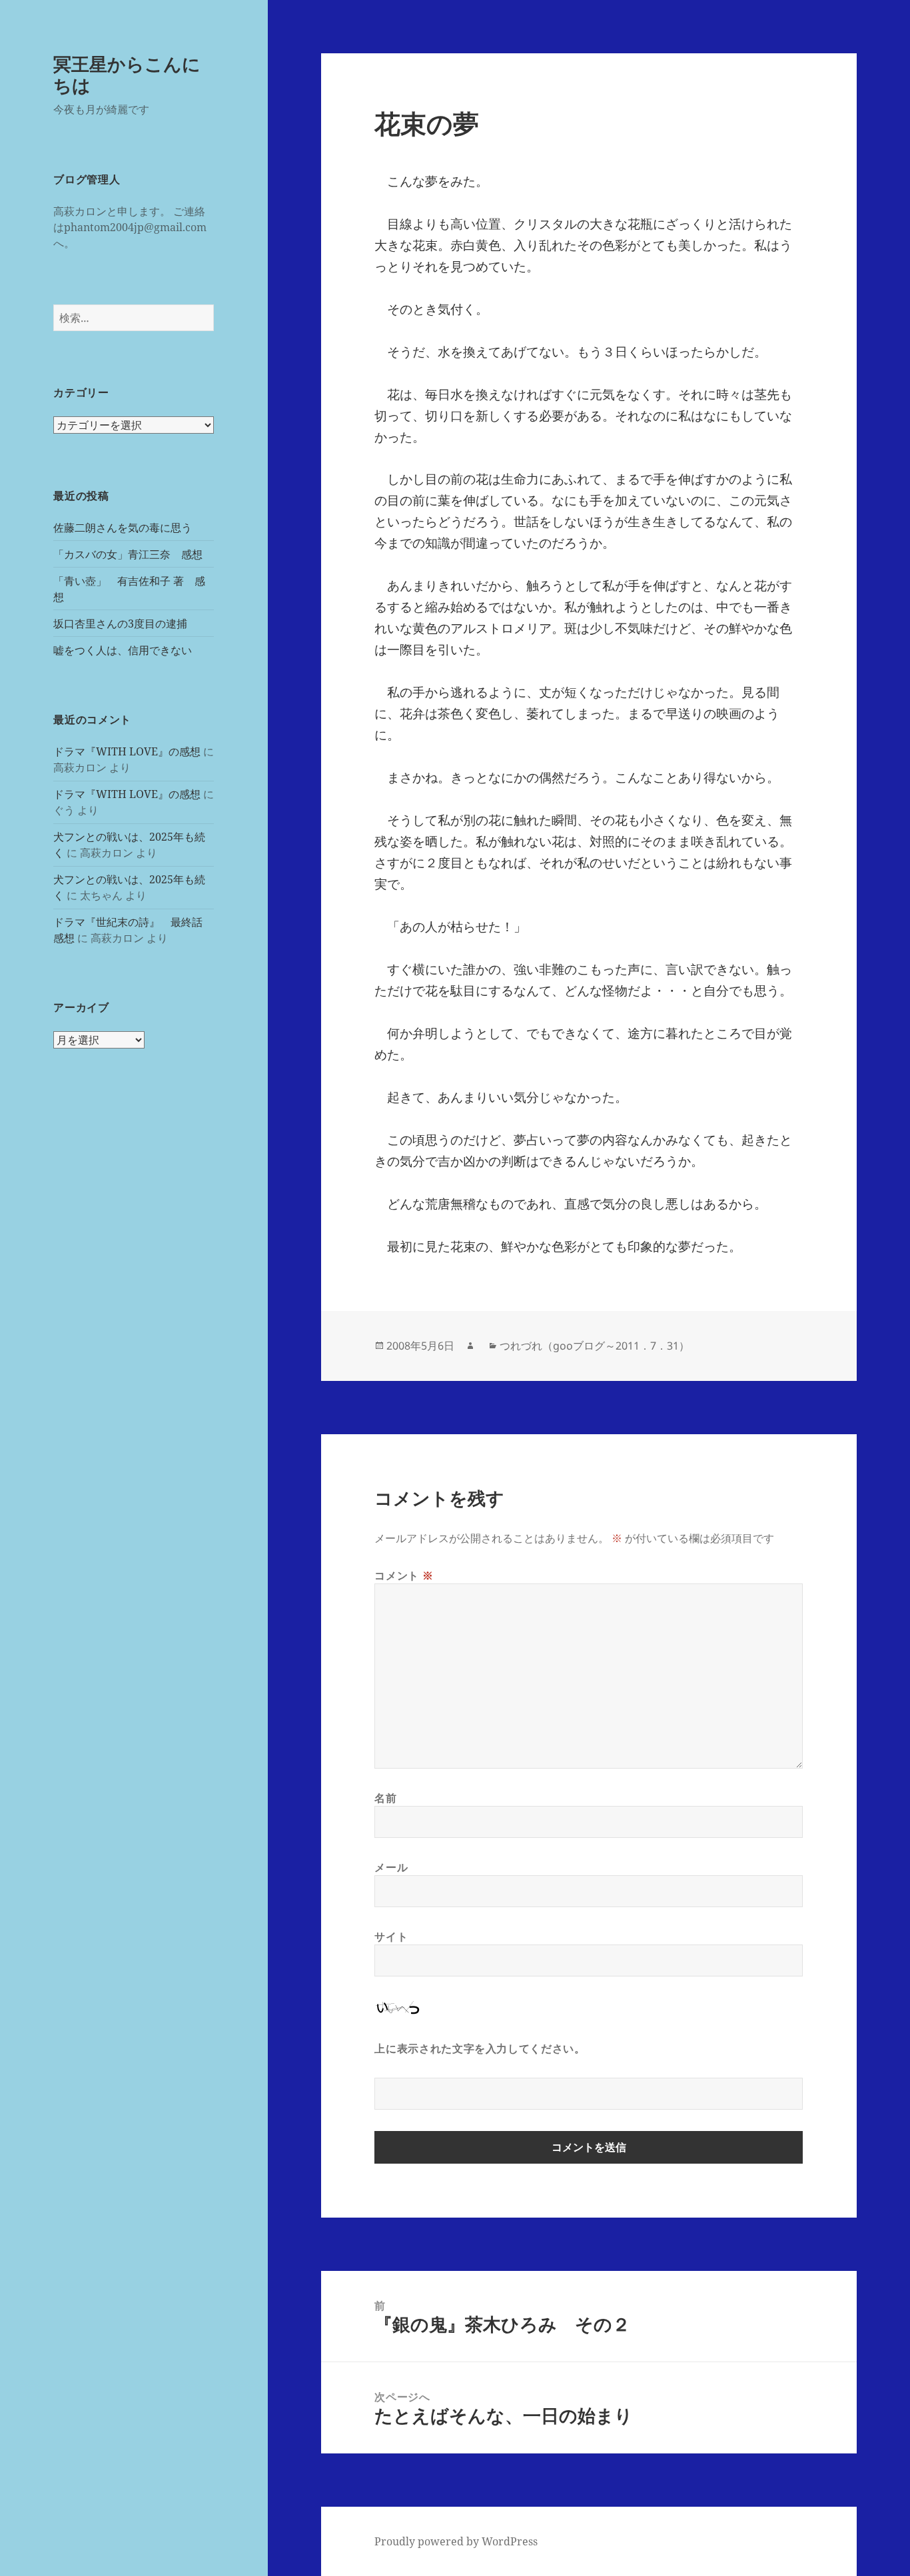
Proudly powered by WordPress (456, 2541)
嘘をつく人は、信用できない (123, 650)
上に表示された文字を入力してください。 (480, 2048)
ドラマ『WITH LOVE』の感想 (127, 751)
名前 (385, 1798)
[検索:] (134, 318)
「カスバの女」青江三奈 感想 (128, 554)
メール (391, 1867)
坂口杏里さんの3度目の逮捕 (120, 624)
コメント (404, 1575)
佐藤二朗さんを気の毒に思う (123, 528)
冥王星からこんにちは (127, 74)
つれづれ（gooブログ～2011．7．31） (595, 1346)
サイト (391, 1936)
